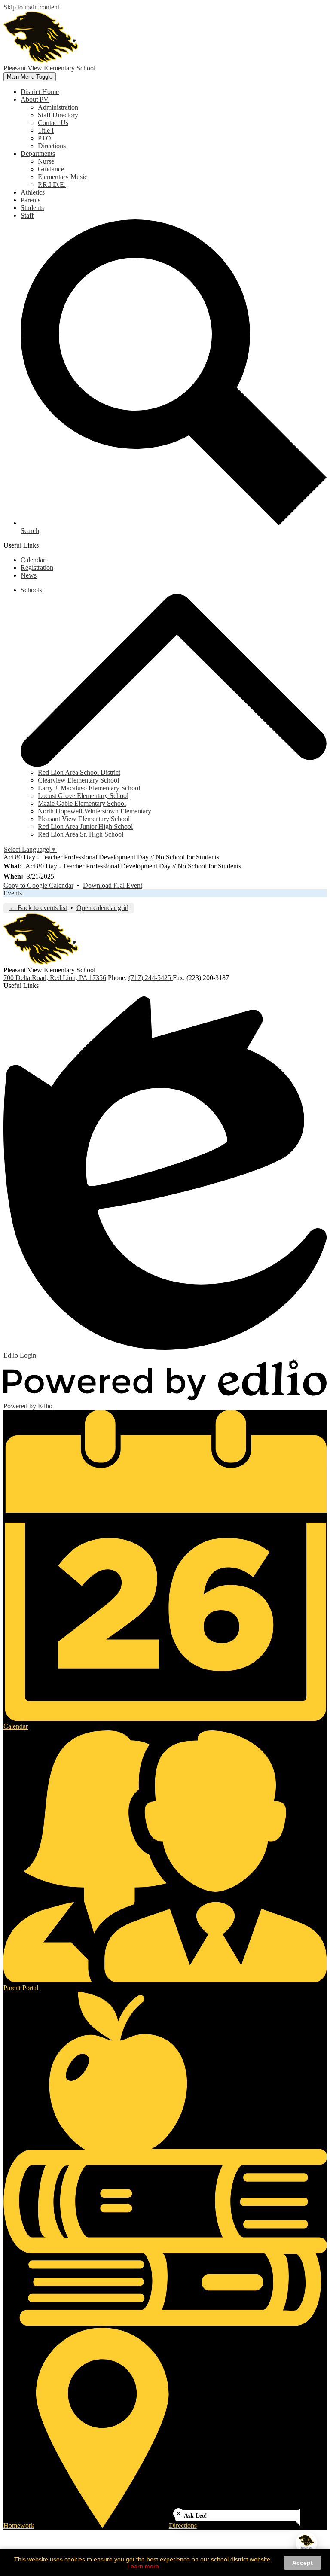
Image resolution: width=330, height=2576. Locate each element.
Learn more (143, 2566)
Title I (46, 130)
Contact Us (53, 123)
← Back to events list (38, 908)
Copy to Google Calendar (38, 885)
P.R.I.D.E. (52, 184)
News (29, 575)
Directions (52, 146)
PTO (44, 138)
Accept (302, 2563)
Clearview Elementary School (78, 780)
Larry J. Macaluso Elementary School (89, 788)
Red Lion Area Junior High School (85, 827)
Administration (58, 107)
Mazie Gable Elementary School (82, 803)
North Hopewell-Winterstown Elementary (95, 811)
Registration (37, 568)
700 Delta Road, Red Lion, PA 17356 (55, 978)
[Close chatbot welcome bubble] (179, 2514)
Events (13, 893)
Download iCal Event (113, 885)
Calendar (33, 560)
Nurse (46, 161)
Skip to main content (31, 7)
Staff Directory (58, 115)
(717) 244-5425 (151, 978)
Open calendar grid (102, 908)
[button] (35, 99)
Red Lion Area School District (79, 772)
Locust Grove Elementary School (83, 796)
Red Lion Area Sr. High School (81, 834)
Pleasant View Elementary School (84, 819)
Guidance (51, 169)
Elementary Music (63, 177)
